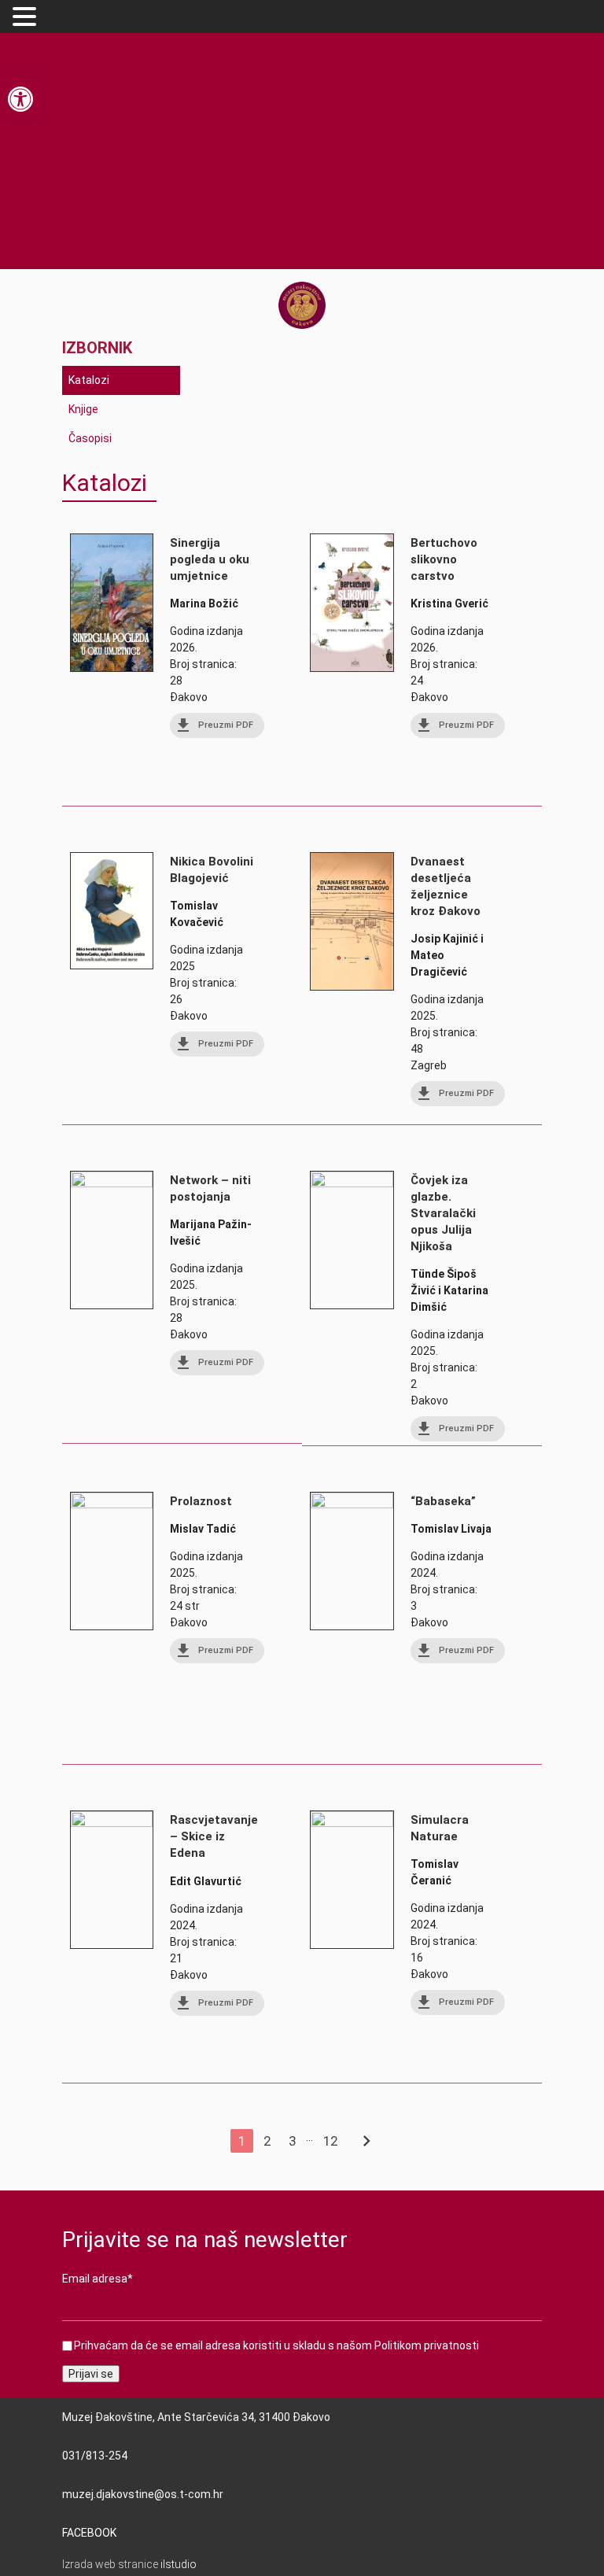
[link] (20, 99)
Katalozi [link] (89, 380)
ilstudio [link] (179, 2564)
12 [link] (330, 2141)
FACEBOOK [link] (89, 2533)
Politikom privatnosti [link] (427, 2345)
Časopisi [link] (90, 438)
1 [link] (242, 2141)
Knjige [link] (83, 409)
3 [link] (292, 2141)
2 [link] (267, 2141)
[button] (27, 17)
